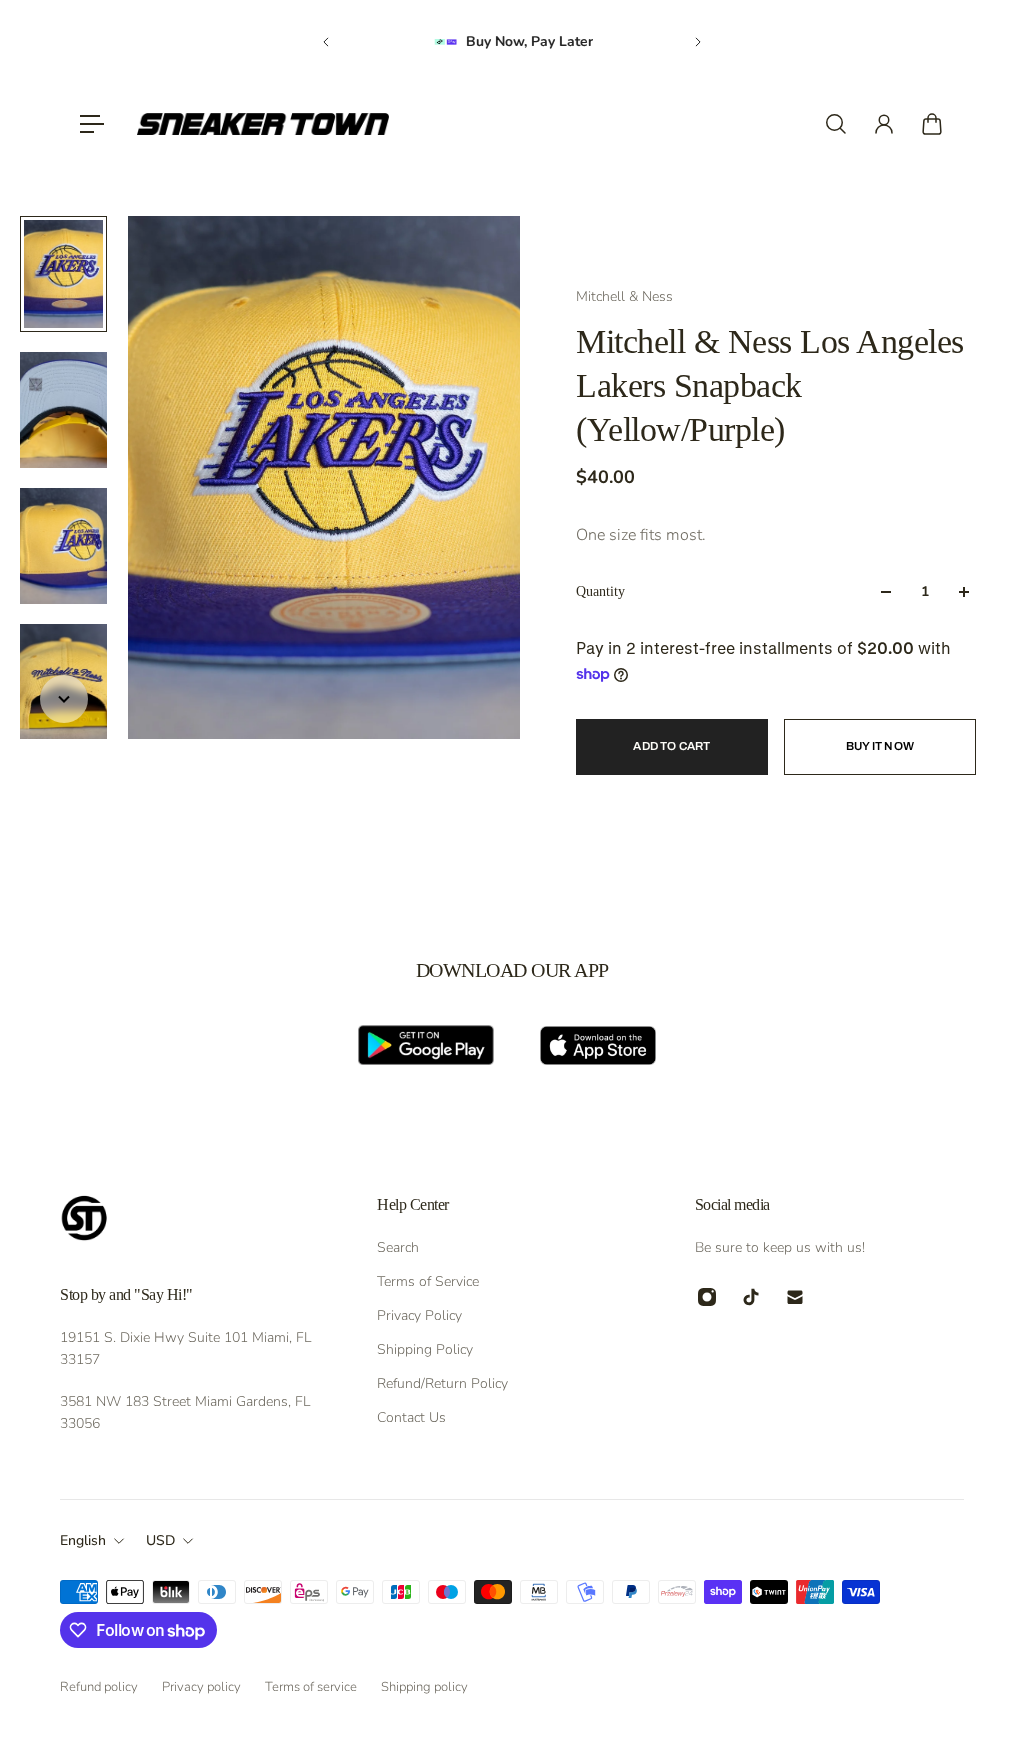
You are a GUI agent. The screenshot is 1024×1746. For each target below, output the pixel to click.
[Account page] (884, 124)
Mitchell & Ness (624, 296)
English (83, 1540)
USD (160, 1540)
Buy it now (880, 746)
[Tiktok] (751, 1297)
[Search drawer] (836, 124)
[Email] (795, 1297)
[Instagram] (707, 1297)
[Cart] (932, 124)
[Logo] (263, 124)
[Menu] (92, 124)
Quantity (600, 591)
